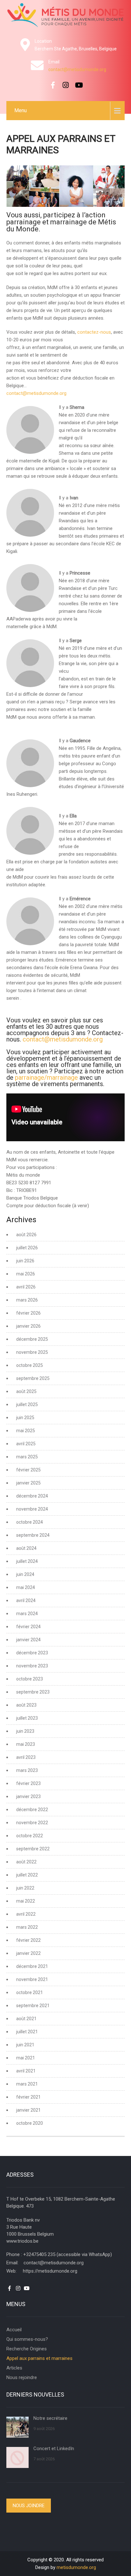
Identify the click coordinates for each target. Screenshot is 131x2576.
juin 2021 (25, 2045)
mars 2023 (27, 1770)
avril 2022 (26, 1914)
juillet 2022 (27, 1875)
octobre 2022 (30, 1836)
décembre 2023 (32, 1653)
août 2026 (26, 1235)
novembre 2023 (32, 1666)
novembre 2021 (32, 1979)
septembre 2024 (33, 1535)
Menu (21, 110)
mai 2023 (26, 1744)
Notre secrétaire (50, 2418)
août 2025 (26, 1391)
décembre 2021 (32, 1966)
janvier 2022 (28, 1953)
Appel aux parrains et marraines (39, 2358)
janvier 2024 (28, 1640)
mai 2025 (26, 1431)
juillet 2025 (27, 1404)
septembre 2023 (33, 1692)
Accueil (14, 2330)
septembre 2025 (33, 1378)
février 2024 (28, 1627)
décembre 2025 (32, 1339)
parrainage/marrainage (46, 1078)
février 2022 (28, 1940)
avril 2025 (26, 1444)
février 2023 (28, 1783)
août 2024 (26, 1548)
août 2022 (26, 1862)
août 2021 (26, 2019)
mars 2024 (27, 1614)
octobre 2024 (30, 1522)
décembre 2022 (32, 1810)
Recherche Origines (27, 2349)
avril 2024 (26, 1600)
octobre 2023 (30, 1679)
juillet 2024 (27, 1561)
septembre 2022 (33, 1849)
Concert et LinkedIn (54, 2449)
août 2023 (26, 1705)
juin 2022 (25, 1888)
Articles (14, 2368)
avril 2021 (26, 2071)
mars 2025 (27, 1457)
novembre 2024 (32, 1509)
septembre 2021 (33, 2006)
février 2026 (28, 1313)
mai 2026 (26, 1274)
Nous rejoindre (22, 2377)
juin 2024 (25, 1574)
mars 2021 (27, 2084)
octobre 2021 (30, 1992)
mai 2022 (26, 1901)
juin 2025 (25, 1418)
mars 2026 (27, 1300)
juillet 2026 (27, 1248)
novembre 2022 (32, 1823)
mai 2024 (26, 1587)
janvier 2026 (28, 1326)
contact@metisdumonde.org (77, 69)
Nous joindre (29, 2506)
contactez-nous (94, 332)
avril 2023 (26, 1757)
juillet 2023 (27, 1718)
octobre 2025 (30, 1365)
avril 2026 (26, 1287)
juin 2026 (25, 1261)
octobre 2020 (30, 2123)
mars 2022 (27, 1927)
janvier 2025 (28, 1483)
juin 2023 (25, 1731)
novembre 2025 (32, 1352)
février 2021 (28, 2097)
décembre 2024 (32, 1496)
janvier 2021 (28, 2110)
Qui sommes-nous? (27, 2339)
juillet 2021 (27, 2032)
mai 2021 (26, 2058)
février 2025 (28, 1470)
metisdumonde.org (76, 2567)
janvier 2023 (28, 1796)
